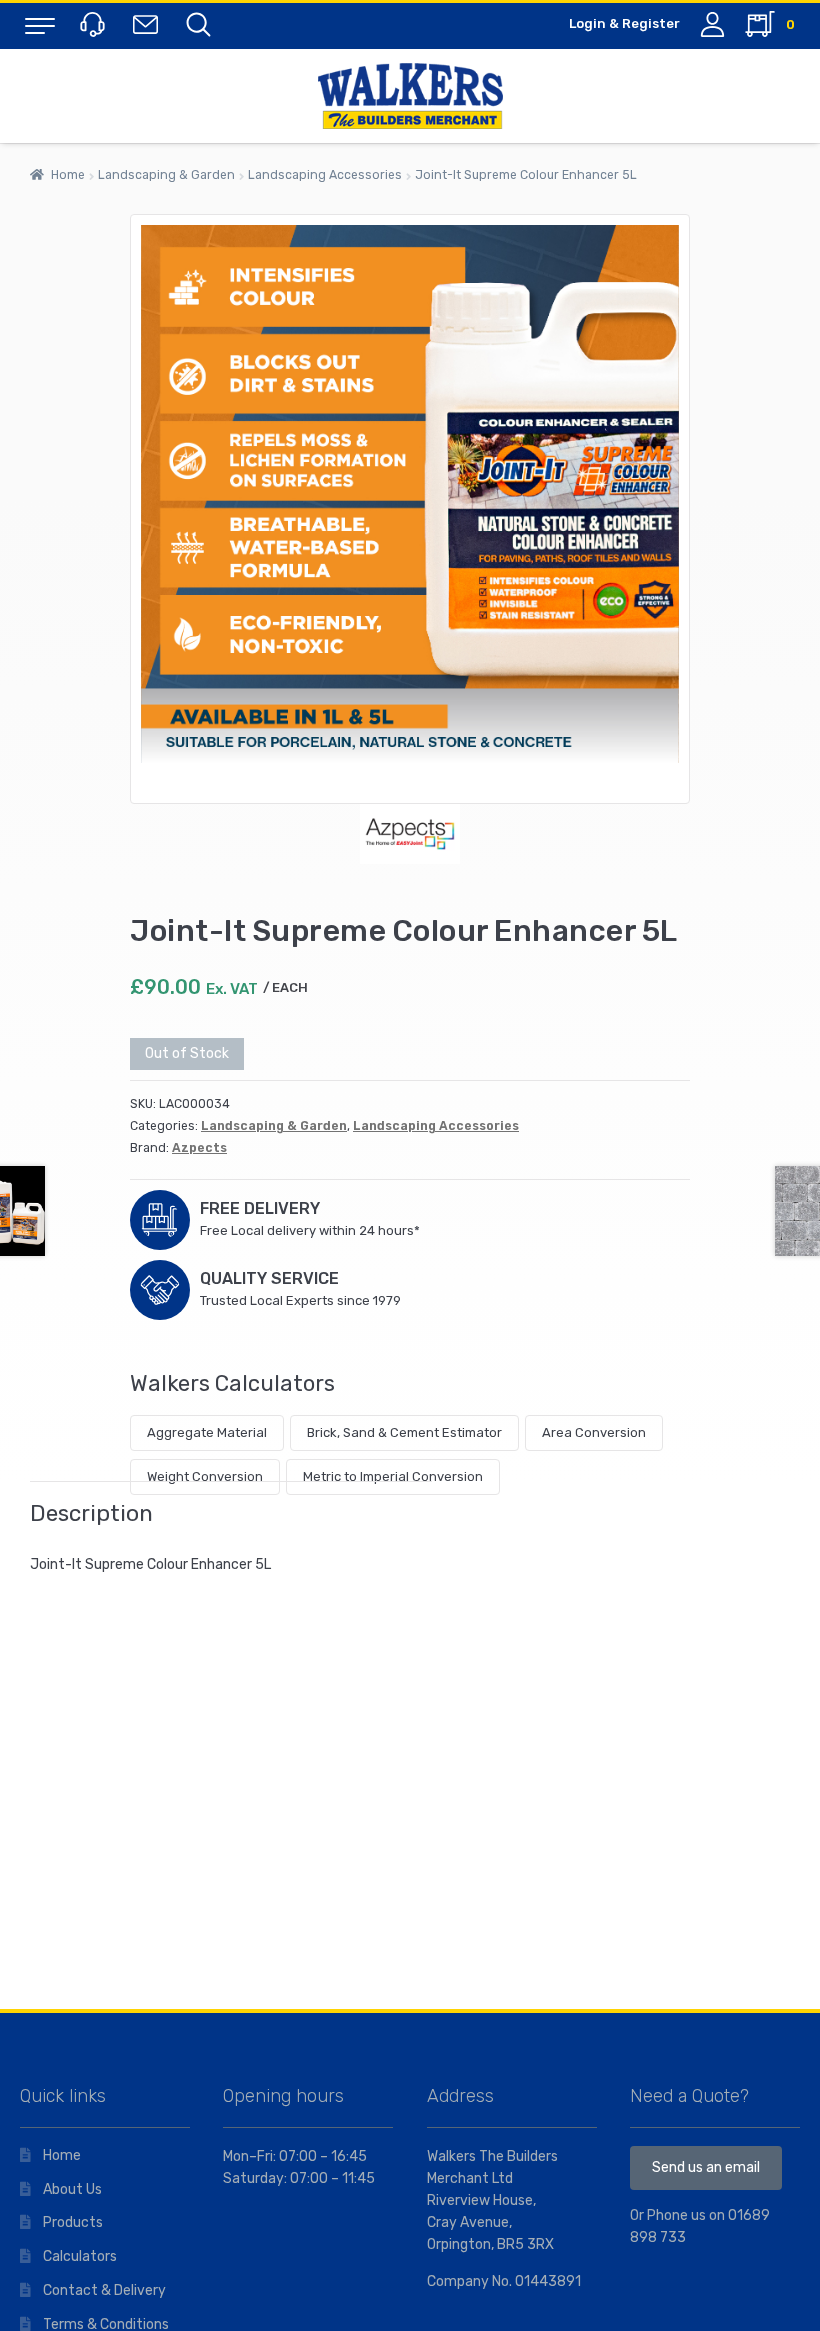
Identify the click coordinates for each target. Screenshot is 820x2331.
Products (73, 2222)
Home (68, 175)
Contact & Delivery (104, 2290)
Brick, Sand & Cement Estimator (404, 1432)
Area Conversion (594, 1432)
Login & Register (624, 23)
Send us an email (706, 2167)
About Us (72, 2189)
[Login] (712, 24)
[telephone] (95, 23)
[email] (149, 23)
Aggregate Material (207, 1432)
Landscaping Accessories (325, 175)
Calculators (80, 2256)
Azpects (199, 1148)
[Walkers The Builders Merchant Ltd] (410, 96)
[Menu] (40, 25)
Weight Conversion (205, 1476)
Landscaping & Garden (166, 175)
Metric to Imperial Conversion (393, 1476)
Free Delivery (260, 1208)
